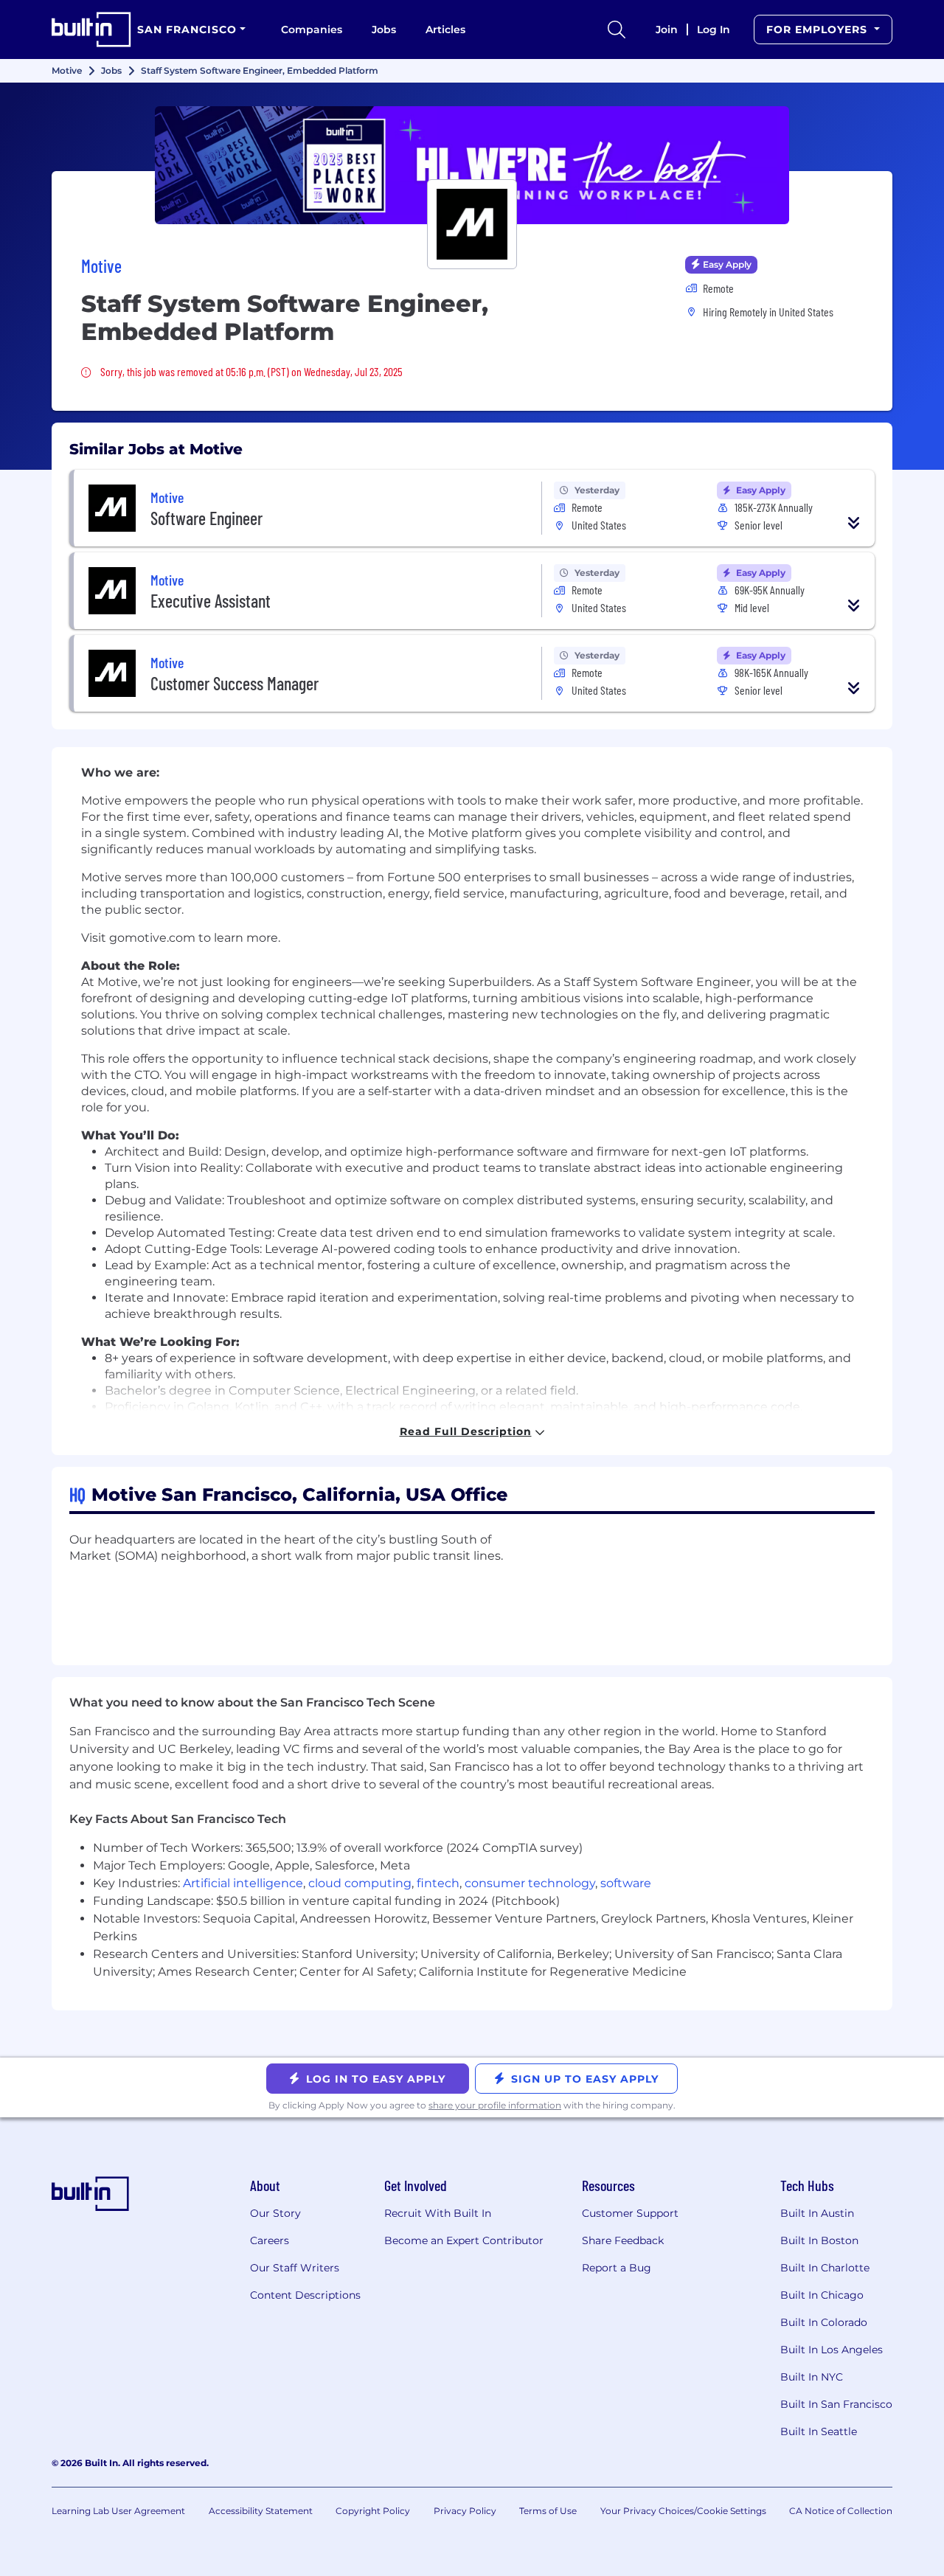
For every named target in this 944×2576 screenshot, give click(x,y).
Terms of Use (548, 2511)
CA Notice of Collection (841, 2511)
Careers (270, 2240)
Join (667, 29)
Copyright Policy (373, 2511)
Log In (714, 29)
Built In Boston (819, 2240)
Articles (445, 29)
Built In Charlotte (825, 2268)
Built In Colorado (824, 2322)
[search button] (617, 29)
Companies (312, 29)
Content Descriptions (305, 2295)
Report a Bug (617, 2268)
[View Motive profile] (472, 165)
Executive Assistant (211, 601)
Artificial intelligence (243, 1883)
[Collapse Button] (854, 523)
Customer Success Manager (235, 683)
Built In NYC (812, 2377)
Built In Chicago (822, 2295)
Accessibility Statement (261, 2511)
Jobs (384, 29)
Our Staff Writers (295, 2268)
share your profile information (495, 2105)
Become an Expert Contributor (464, 2240)
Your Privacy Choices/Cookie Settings (683, 2511)
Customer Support (630, 2213)
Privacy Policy (465, 2511)
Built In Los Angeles (832, 2350)
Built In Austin (817, 2213)
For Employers (819, 29)
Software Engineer (206, 518)
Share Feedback (623, 2240)
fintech (438, 1883)
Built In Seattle (819, 2431)
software (626, 1883)
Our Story (275, 2213)
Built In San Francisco (836, 2404)
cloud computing (360, 1883)
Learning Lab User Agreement (118, 2511)
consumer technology (530, 1883)
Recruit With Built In (438, 2213)
